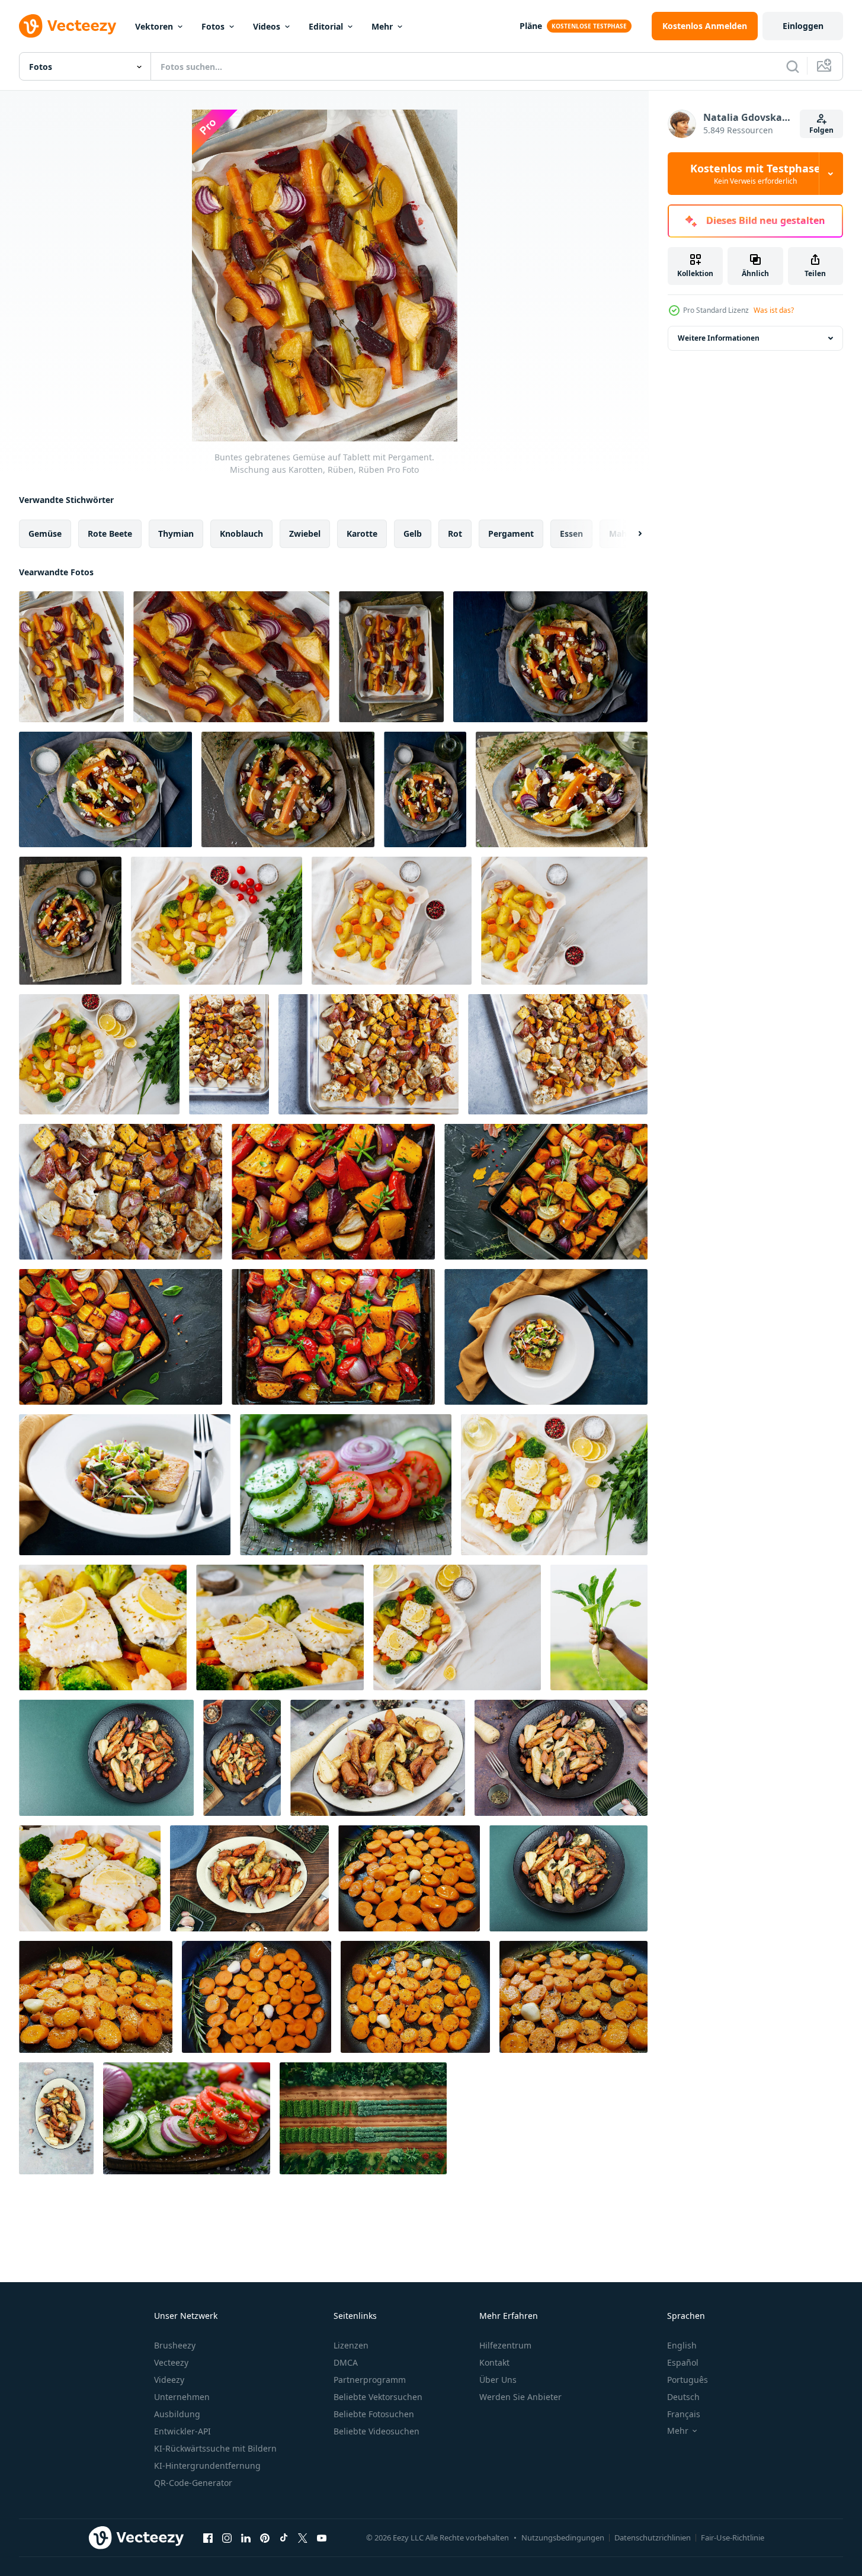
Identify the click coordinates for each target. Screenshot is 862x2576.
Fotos (213, 26)
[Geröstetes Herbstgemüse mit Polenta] (546, 1337)
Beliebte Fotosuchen (374, 2414)
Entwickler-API (182, 2431)
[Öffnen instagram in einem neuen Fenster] (227, 2537)
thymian (176, 534)
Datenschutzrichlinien (653, 2537)
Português (688, 2380)
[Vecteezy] (68, 26)
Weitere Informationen (719, 338)
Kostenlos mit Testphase (755, 174)
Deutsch (683, 2397)
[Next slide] (630, 534)
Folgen (821, 130)
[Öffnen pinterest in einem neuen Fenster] (265, 2537)
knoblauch (241, 534)
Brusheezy (175, 2345)
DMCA (346, 2362)
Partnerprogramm (370, 2380)
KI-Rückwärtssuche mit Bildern (215, 2448)
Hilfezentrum (505, 2345)
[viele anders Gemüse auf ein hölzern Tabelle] (346, 1485)
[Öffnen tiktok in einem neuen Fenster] (284, 2537)
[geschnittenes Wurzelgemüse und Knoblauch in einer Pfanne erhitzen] (409, 1878)
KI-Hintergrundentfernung (207, 2466)
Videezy (169, 2380)
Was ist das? (774, 310)
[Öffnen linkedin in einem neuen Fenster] (246, 2537)
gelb (413, 534)
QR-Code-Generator (193, 2483)
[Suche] (793, 66)
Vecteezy (171, 2362)
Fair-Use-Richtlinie (733, 2537)
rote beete (110, 534)
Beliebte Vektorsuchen (378, 2397)
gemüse (45, 534)
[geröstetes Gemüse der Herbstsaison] (229, 1054)
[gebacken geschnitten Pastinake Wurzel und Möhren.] (561, 1758)
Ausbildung (177, 2414)
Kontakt (494, 2362)
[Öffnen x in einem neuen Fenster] (303, 2537)
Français (684, 2414)
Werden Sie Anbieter (520, 2397)
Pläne (531, 26)
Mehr (382, 26)
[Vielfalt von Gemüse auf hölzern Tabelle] (363, 2118)
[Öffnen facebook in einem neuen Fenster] (208, 2537)
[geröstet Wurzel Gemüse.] (56, 2118)
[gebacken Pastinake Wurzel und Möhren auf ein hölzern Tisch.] (249, 1878)
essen (571, 534)
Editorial (326, 26)
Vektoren (154, 26)
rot (455, 534)
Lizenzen (351, 2345)
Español (683, 2362)
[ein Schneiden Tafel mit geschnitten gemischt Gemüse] (187, 2118)
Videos (267, 26)
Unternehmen (182, 2397)
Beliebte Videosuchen (376, 2431)
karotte (362, 534)
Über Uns (498, 2380)
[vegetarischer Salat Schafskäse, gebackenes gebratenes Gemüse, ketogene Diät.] (105, 789)
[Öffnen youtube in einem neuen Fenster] (322, 2537)
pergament (511, 534)
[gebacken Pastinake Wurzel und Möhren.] (378, 1758)
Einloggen (803, 26)
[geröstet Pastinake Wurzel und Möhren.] (106, 1758)
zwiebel (305, 534)
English (682, 2345)
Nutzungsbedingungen (563, 2537)
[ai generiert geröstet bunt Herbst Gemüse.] (333, 1192)
